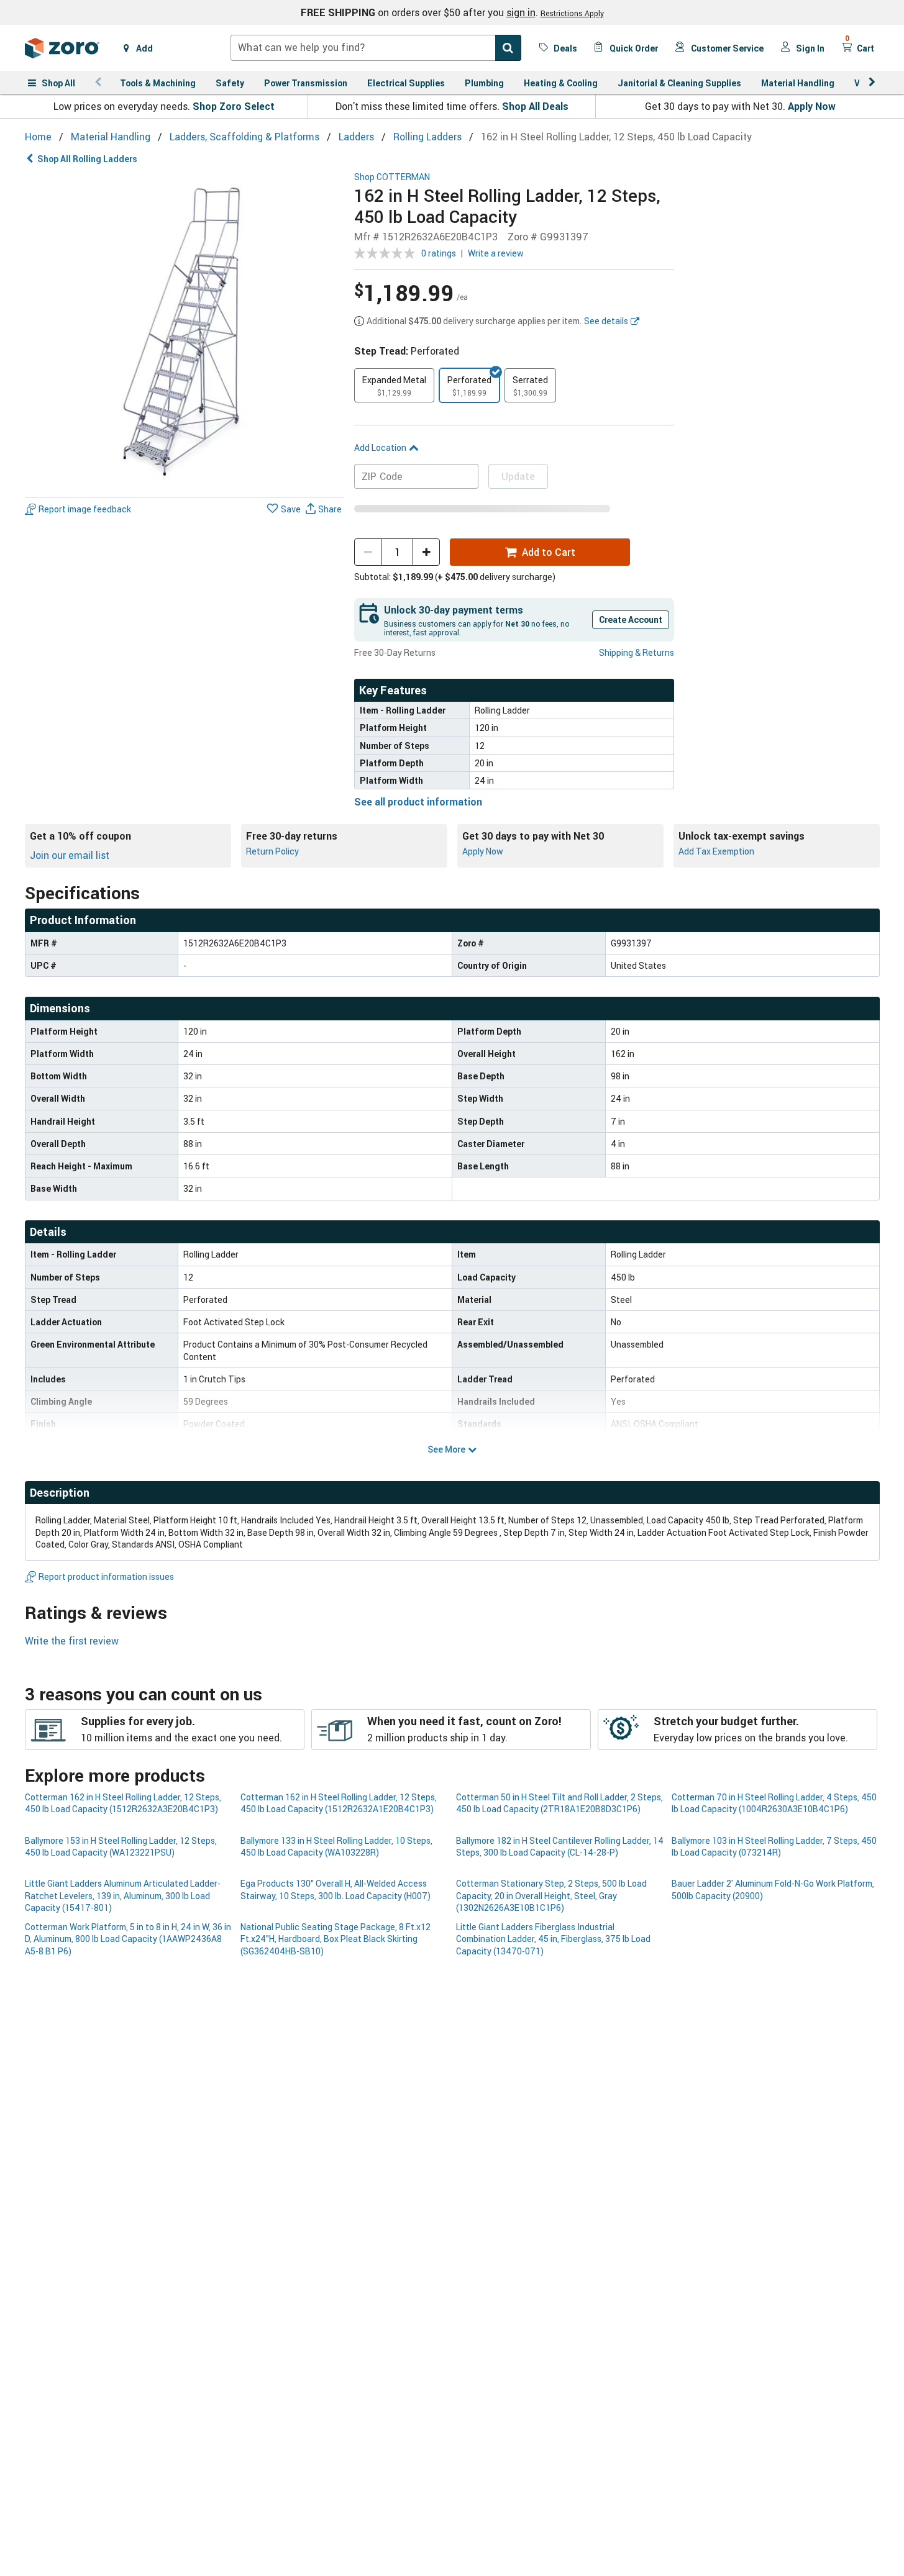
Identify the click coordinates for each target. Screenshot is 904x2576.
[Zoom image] (185, 332)
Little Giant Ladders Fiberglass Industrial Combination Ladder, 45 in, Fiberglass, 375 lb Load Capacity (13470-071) (553, 1939)
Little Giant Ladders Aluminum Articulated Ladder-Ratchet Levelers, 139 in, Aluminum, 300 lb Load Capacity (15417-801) (123, 1895)
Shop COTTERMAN (392, 177)
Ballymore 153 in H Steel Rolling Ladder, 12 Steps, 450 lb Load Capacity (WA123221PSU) (121, 1846)
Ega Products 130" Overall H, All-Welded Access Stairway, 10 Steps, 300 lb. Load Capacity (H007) (336, 1889)
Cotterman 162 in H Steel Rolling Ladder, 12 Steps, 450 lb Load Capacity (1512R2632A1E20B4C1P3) (339, 1803)
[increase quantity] (426, 552)
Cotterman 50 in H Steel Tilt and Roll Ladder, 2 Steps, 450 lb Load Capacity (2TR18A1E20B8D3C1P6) (559, 1803)
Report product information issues (106, 1576)
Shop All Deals (535, 106)
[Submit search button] (508, 48)
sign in (521, 12)
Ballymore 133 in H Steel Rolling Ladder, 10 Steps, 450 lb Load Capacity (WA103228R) (336, 1846)
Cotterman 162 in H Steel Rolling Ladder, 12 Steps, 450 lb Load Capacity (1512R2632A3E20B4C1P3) (123, 1803)
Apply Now (812, 106)
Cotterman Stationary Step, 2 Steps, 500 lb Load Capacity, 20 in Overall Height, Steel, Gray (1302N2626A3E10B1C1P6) (551, 1895)
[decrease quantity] (368, 552)
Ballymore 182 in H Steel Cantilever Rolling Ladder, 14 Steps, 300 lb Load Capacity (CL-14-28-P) (560, 1846)
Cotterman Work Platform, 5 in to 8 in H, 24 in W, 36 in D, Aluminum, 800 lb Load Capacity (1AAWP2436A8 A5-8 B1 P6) (128, 1939)
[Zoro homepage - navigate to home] (62, 48)
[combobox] (376, 48)
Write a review (496, 253)
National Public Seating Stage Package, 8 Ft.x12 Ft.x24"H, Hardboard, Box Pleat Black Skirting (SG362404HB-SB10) (336, 1939)
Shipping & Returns (637, 652)
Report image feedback (85, 509)
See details (606, 321)
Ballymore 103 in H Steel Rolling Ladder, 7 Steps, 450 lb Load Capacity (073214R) (774, 1846)
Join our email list (70, 855)
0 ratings (439, 253)
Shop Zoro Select (234, 106)
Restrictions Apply (572, 13)
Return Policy (272, 851)
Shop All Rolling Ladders (87, 159)
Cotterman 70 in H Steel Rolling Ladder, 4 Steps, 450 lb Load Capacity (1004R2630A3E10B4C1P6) (774, 1803)
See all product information (418, 802)
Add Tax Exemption (716, 851)
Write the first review (72, 1641)
